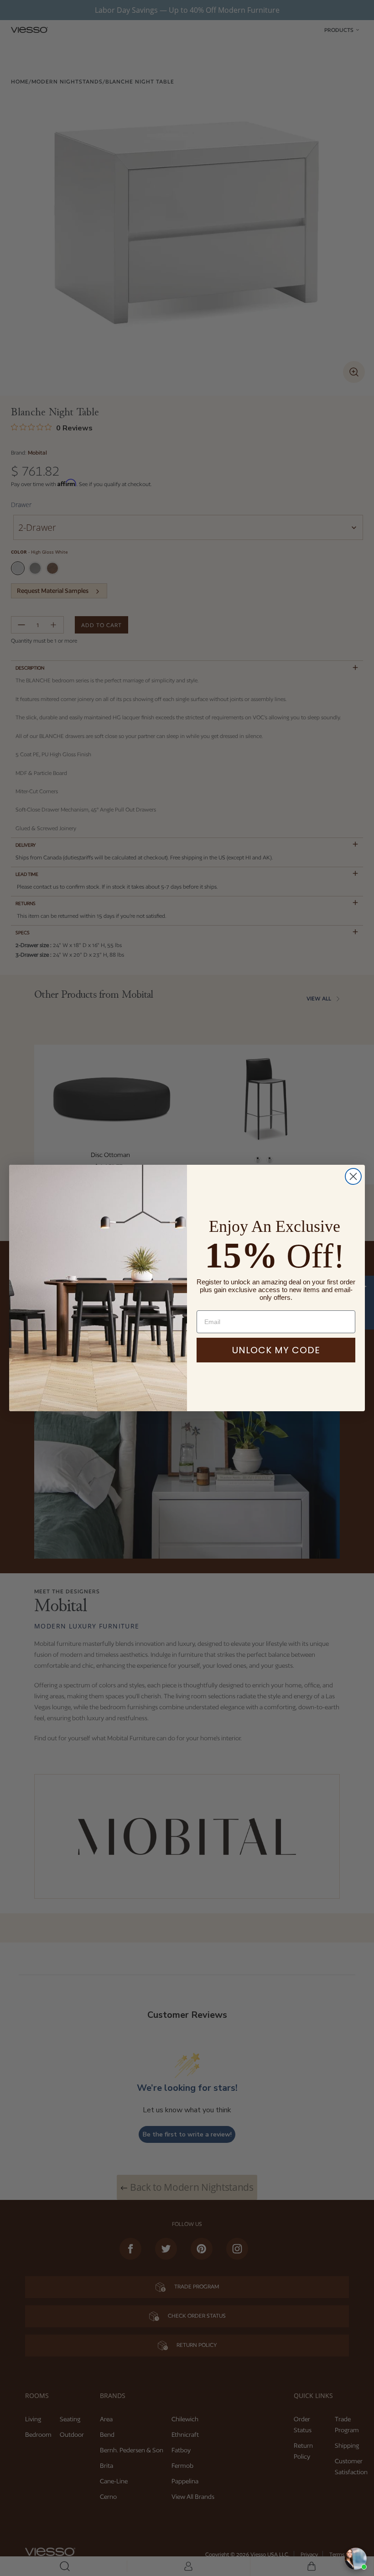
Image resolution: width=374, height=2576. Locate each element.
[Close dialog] (353, 1176)
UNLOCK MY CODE (276, 1350)
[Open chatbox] (356, 2559)
